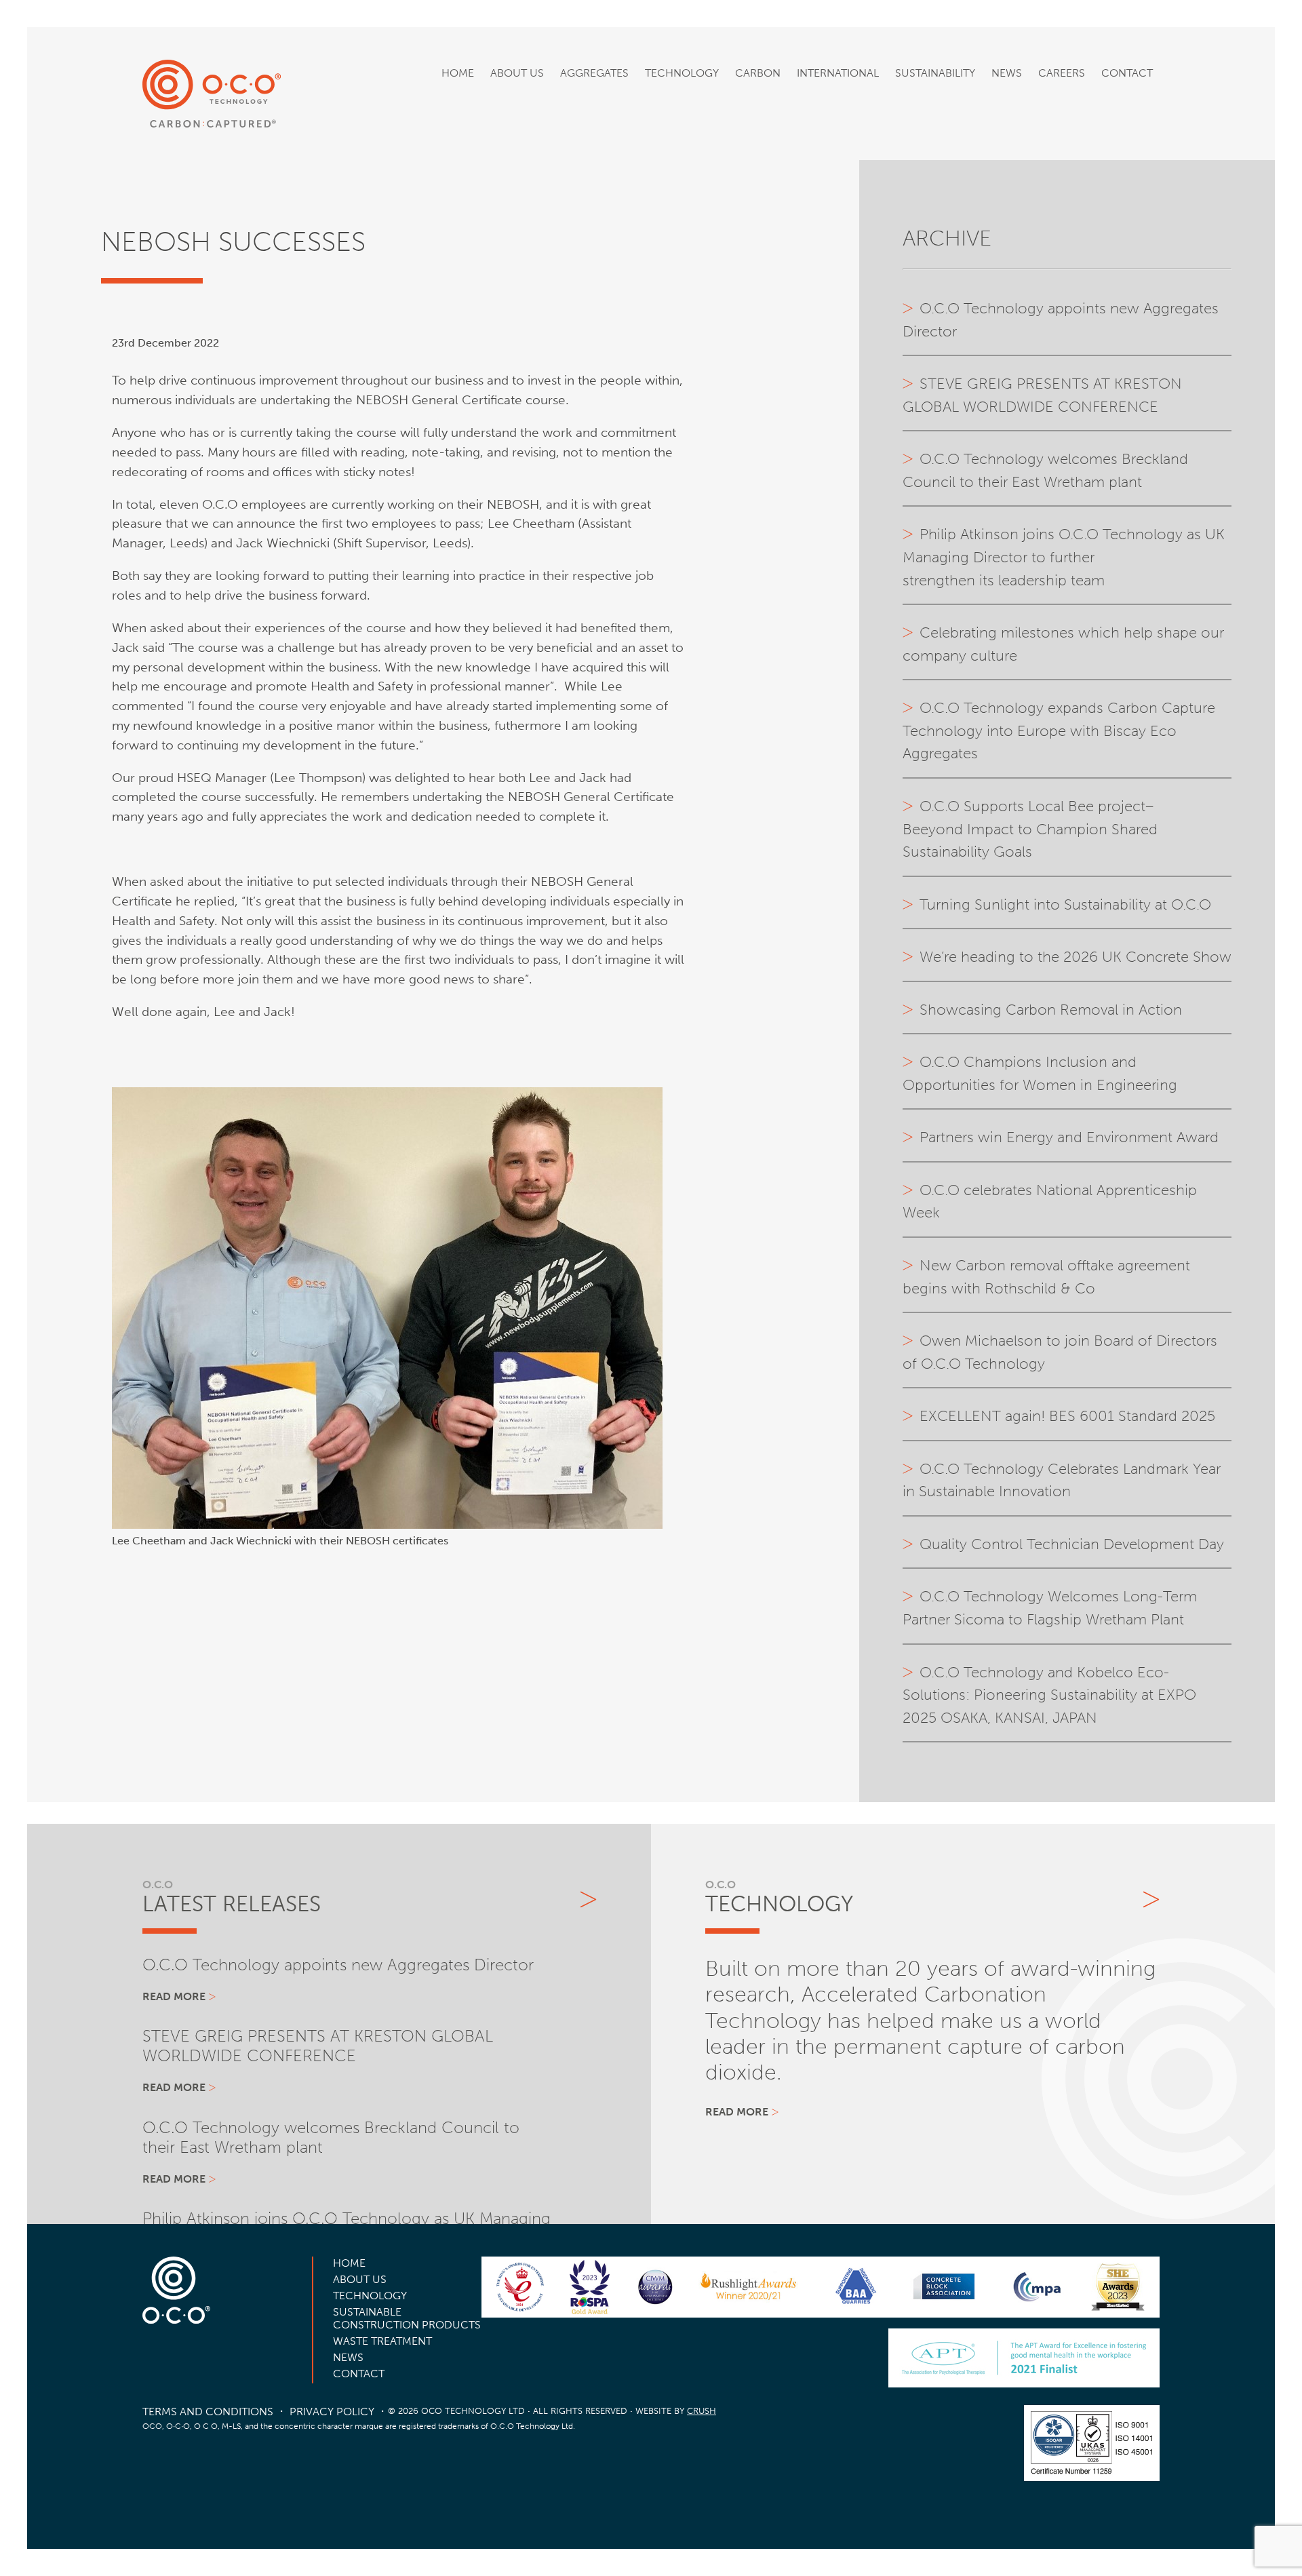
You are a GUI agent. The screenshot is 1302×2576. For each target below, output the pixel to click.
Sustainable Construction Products (407, 2318)
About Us (517, 73)
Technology (682, 73)
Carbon (758, 73)
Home (458, 73)
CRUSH (702, 2411)
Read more (174, 1996)
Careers (1062, 73)
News (1007, 73)
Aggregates (594, 73)
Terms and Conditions (208, 2412)
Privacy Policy (332, 2412)
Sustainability (935, 73)
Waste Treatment (382, 2341)
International (838, 73)
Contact (1127, 73)
